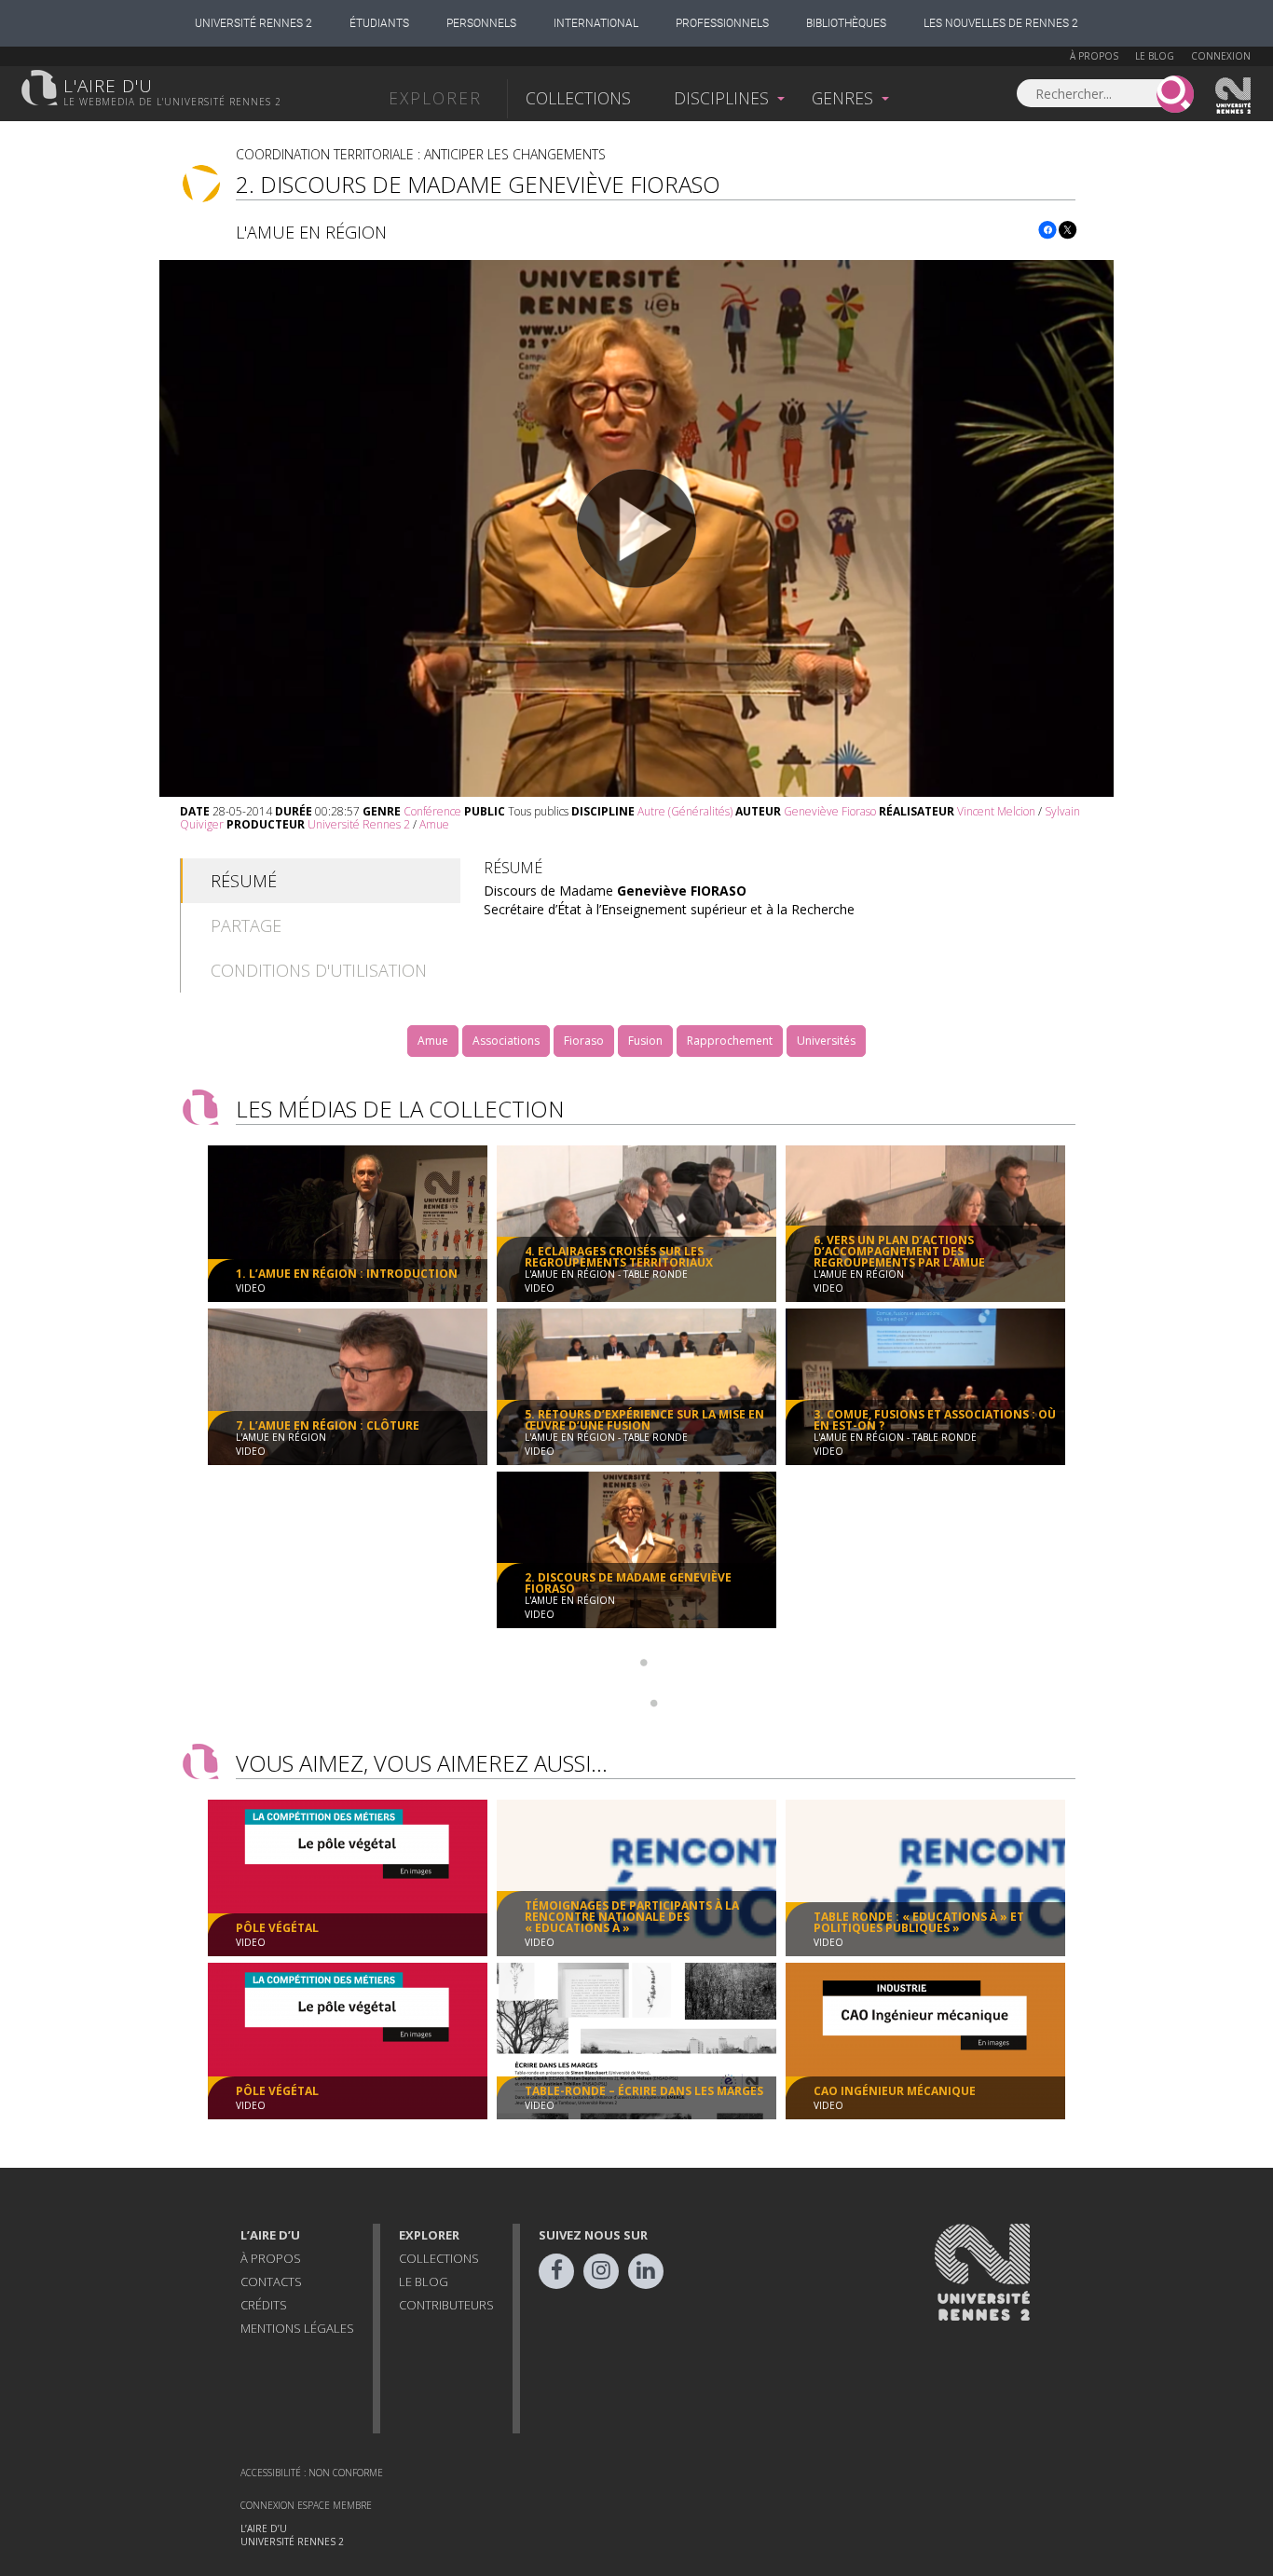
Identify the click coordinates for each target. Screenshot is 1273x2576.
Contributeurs (446, 2305)
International (596, 23)
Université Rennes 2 (253, 23)
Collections (578, 98)
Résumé (244, 881)
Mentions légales (297, 2328)
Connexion (1221, 56)
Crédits (264, 2305)
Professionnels (722, 23)
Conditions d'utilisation (319, 970)
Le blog (1155, 56)
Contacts (271, 2281)
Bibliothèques (846, 23)
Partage (246, 925)
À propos (1094, 56)
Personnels (481, 23)
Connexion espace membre (306, 2505)
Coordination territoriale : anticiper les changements (421, 154)
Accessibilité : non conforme (312, 2473)
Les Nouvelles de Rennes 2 (1001, 23)
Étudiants (379, 23)
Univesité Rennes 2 (1234, 96)
